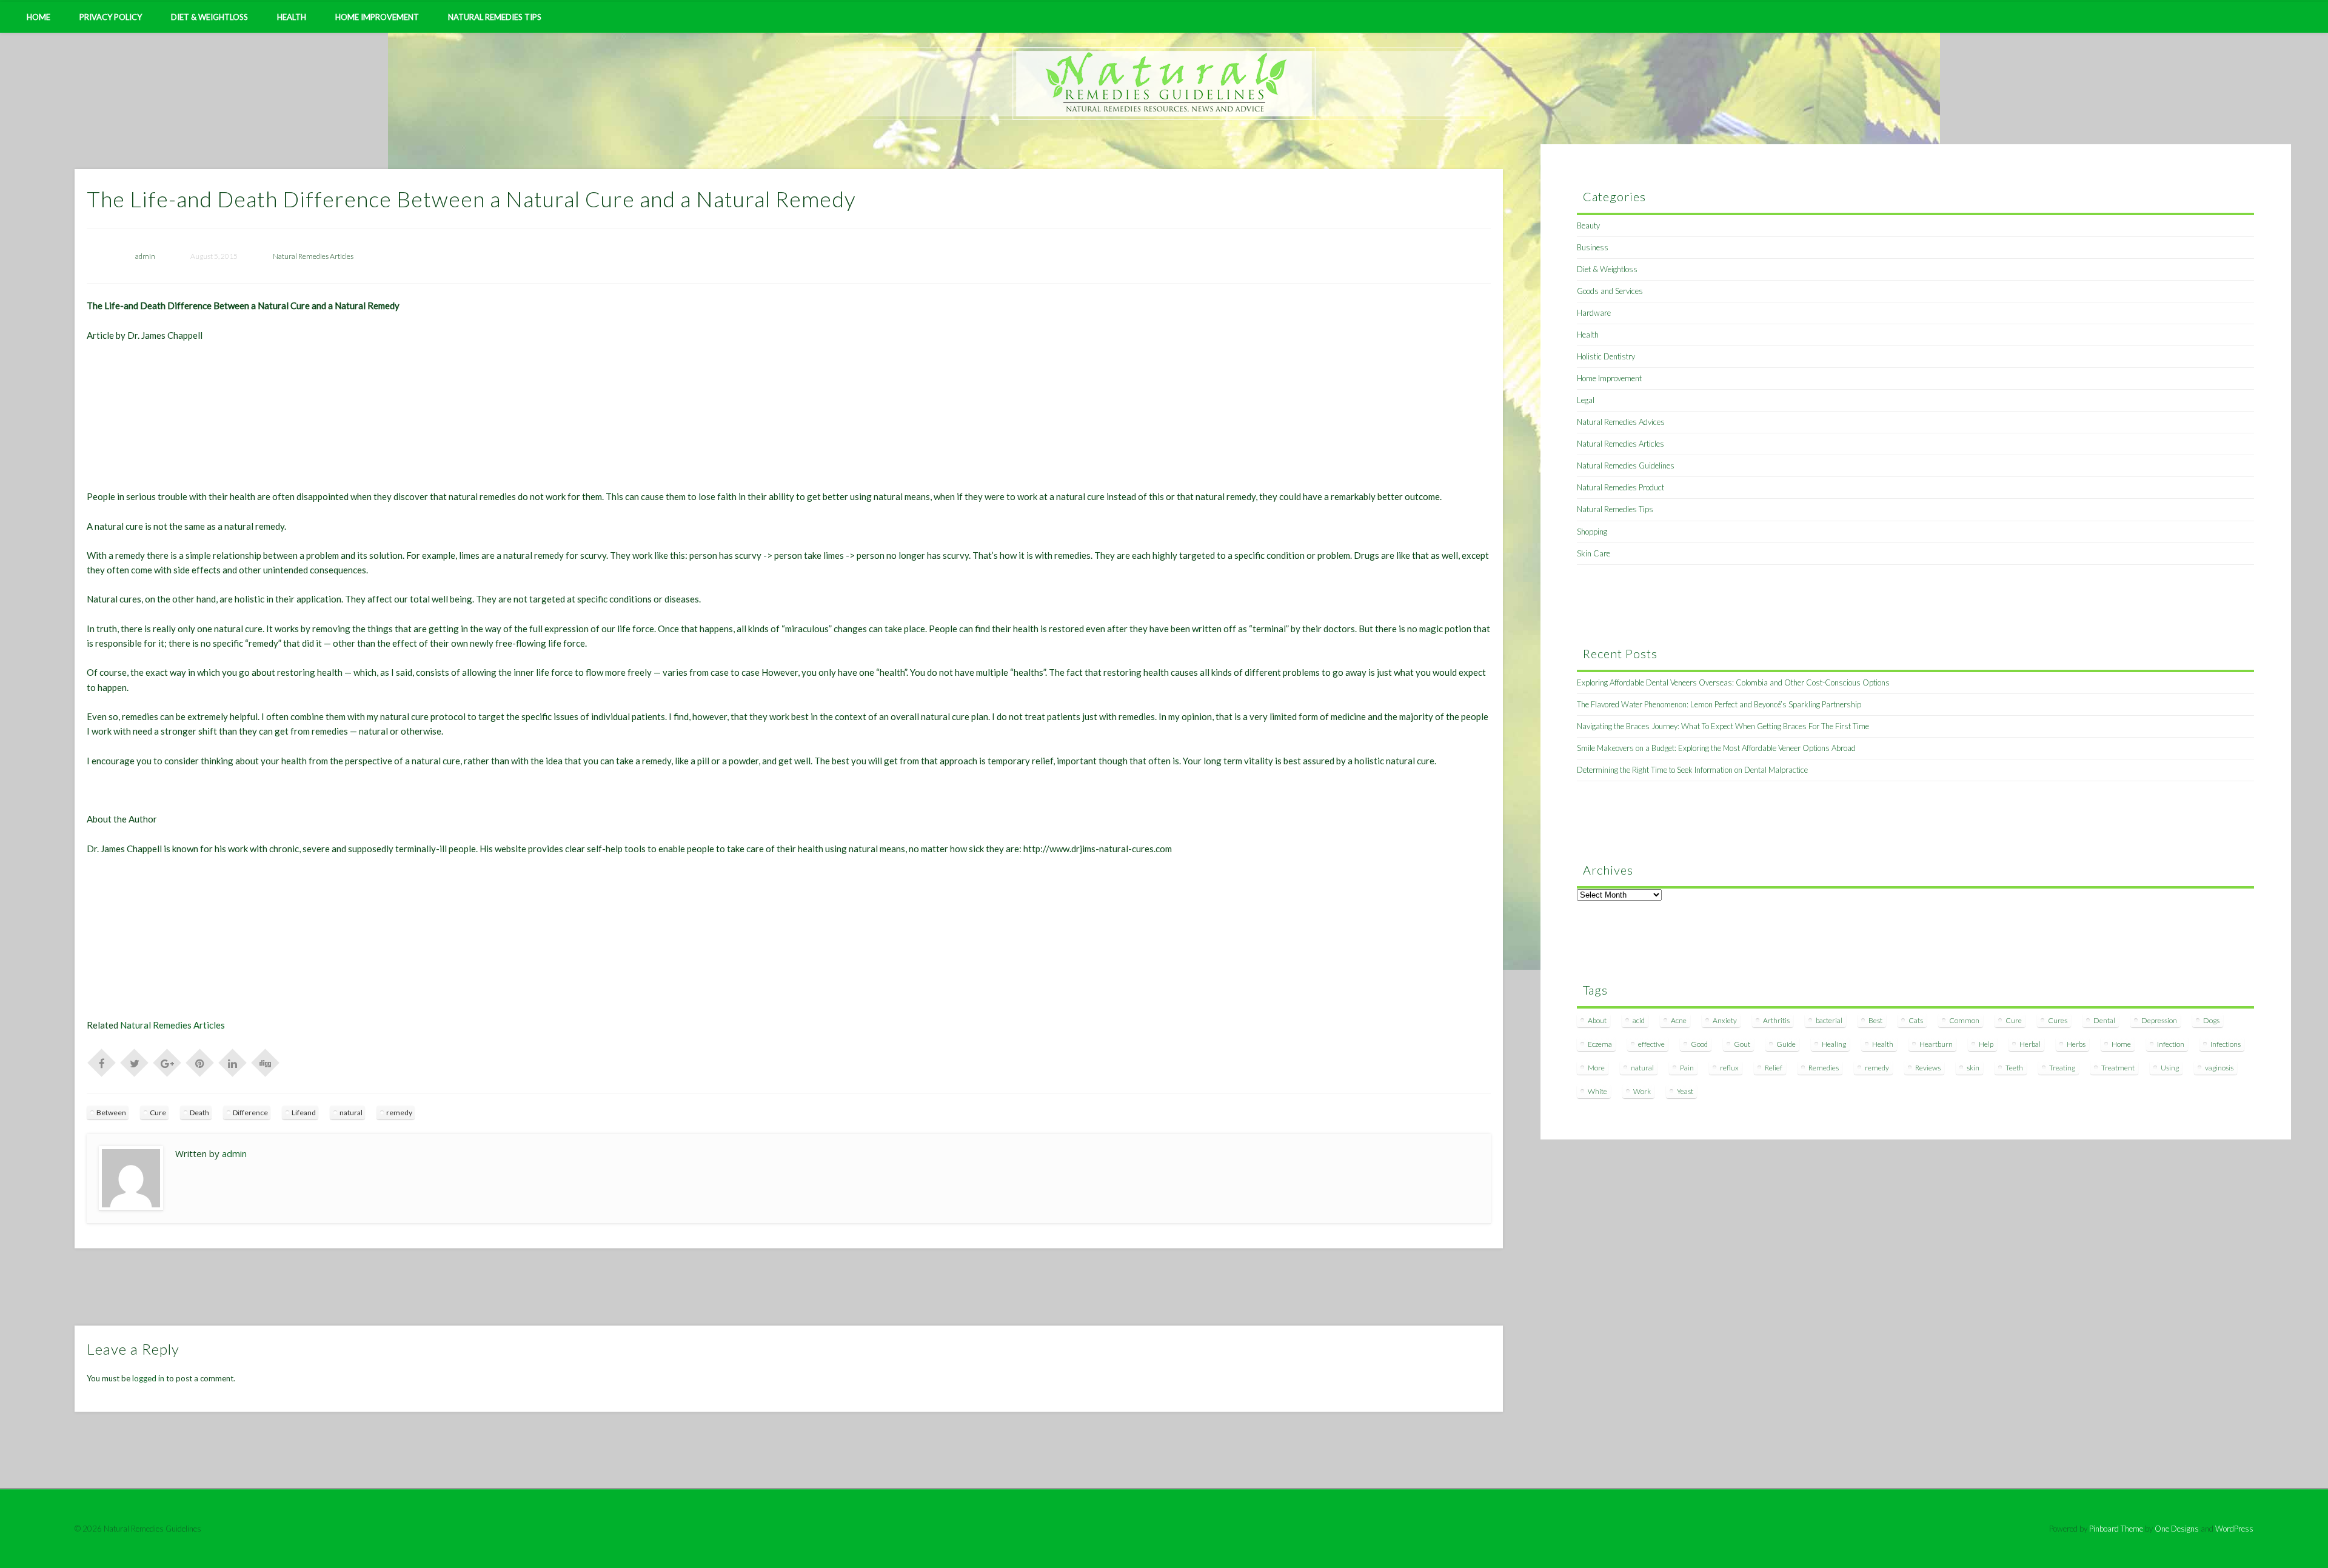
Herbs (2076, 1044)
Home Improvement (377, 17)
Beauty (1588, 225)
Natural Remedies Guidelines (1626, 465)
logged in (148, 1378)
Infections (2226, 1044)
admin (145, 256)
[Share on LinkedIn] (233, 1062)
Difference (250, 1113)
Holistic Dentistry (1606, 356)
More (1596, 1068)
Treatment (2118, 1068)
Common (1964, 1020)
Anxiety (1725, 1020)
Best (1875, 1020)
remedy (399, 1113)
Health (292, 17)
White (1597, 1091)
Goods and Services (1610, 291)
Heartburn (1936, 1044)
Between (111, 1113)
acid (1639, 1020)
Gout (1742, 1044)
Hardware (1594, 313)
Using (2170, 1068)
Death (199, 1113)
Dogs (2211, 1020)
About (1597, 1020)
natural (351, 1113)
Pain (1687, 1068)
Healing (1834, 1044)
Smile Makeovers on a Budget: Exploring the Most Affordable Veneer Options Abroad (1716, 748)
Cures (2058, 1020)
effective (1651, 1044)
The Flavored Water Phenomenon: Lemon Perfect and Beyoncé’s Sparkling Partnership (1719, 704)
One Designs (2177, 1529)
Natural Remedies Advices (1621, 422)
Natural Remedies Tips (495, 17)
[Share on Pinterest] (200, 1062)
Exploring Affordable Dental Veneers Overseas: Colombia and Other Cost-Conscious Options (1733, 682)
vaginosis (2219, 1068)
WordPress (2234, 1529)
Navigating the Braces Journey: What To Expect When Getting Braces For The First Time (1723, 726)
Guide (1786, 1044)
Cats (1916, 1020)
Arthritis (1776, 1020)
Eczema (1600, 1044)
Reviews (1928, 1068)
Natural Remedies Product (1621, 487)
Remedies (1824, 1068)
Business (1593, 247)
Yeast (1685, 1091)
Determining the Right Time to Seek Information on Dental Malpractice (1692, 770)
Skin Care (1594, 553)
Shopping (1592, 532)
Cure (158, 1113)
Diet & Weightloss (209, 17)
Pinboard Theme (2116, 1529)
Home (38, 17)
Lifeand (304, 1113)
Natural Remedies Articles (313, 256)
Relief (1774, 1068)
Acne (1679, 1020)
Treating (2062, 1068)
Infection (2171, 1044)
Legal (1586, 400)
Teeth (2014, 1068)
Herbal (2030, 1044)
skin (1973, 1068)
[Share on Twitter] (135, 1062)
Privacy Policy (111, 17)
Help (1986, 1044)
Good (1699, 1044)
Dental (2104, 1020)
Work (1642, 1091)
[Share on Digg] (266, 1062)
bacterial (1829, 1020)
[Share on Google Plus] (167, 1062)
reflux (1729, 1068)
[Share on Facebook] (102, 1062)
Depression (2159, 1020)
